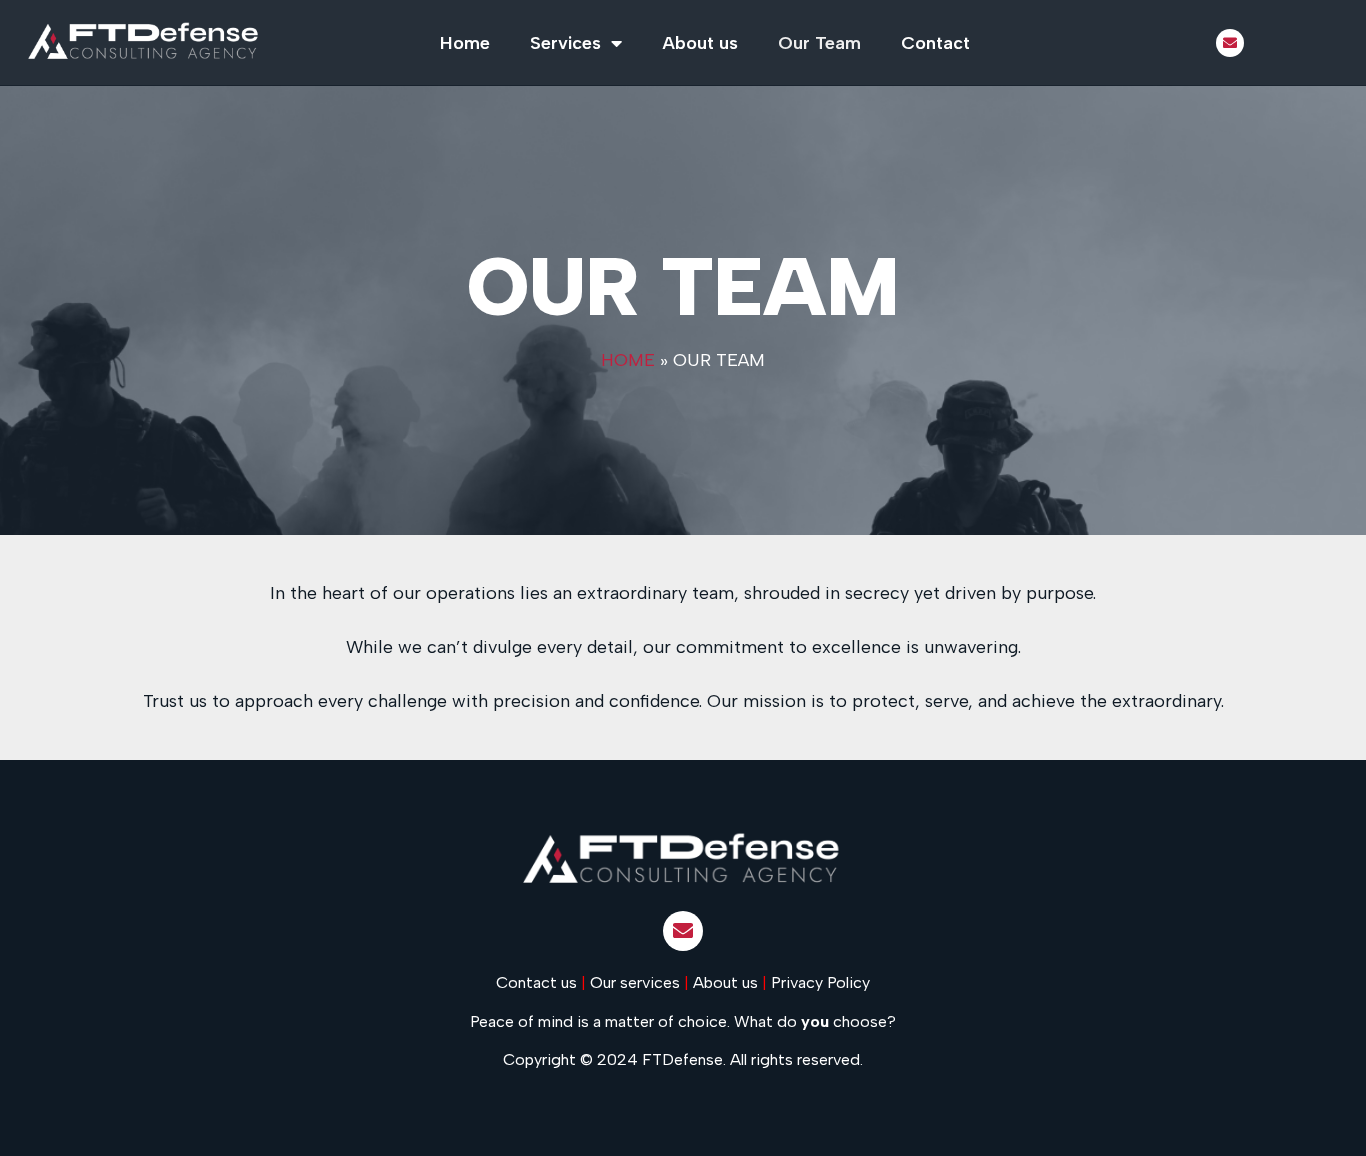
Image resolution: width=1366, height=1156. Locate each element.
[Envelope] (1230, 43)
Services (565, 43)
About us (700, 43)
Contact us (536, 982)
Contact (935, 43)
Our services (635, 982)
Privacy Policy (820, 982)
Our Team (819, 43)
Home (465, 43)
